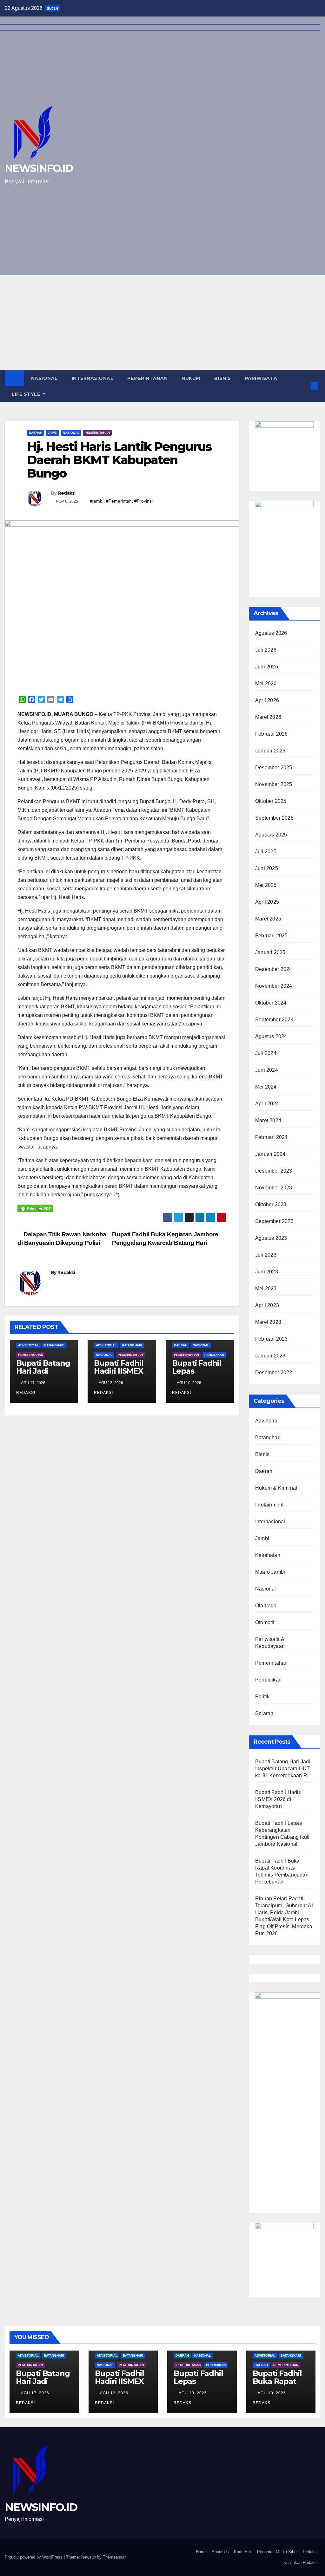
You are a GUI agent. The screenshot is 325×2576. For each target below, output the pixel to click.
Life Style (27, 394)
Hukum (191, 378)
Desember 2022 (274, 1373)
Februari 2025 (272, 936)
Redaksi (67, 493)
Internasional (93, 378)
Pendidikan (214, 1355)
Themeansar (114, 2557)
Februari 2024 (272, 1137)
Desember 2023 (274, 1171)
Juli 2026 (266, 650)
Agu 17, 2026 (35, 2393)
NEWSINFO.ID (41, 2507)
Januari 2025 (270, 952)
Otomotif (265, 1622)
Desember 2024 (274, 969)
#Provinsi (143, 501)
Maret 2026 (268, 717)
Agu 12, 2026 (114, 2393)
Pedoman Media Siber (277, 2552)
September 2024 (274, 1020)
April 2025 (267, 902)
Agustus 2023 (271, 1238)
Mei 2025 (266, 885)
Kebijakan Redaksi (301, 2563)
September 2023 (274, 1221)
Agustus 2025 (271, 835)
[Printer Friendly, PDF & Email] (35, 1208)
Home (201, 2552)
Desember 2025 (274, 768)
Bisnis (223, 378)
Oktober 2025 (271, 801)
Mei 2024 (266, 1087)
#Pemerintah (119, 501)
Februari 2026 (272, 734)
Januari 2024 (270, 1154)
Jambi (53, 433)
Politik (262, 1697)
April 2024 (267, 1104)
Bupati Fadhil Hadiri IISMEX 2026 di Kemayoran (119, 1375)
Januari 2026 (270, 751)
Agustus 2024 (271, 1036)
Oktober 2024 (271, 1003)
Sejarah (264, 1713)
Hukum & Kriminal (276, 1488)
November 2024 (274, 986)
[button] (304, 386)
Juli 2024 (266, 1053)
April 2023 (267, 1305)
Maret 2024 (268, 1120)
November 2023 (274, 1188)
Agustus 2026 (271, 633)
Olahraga (266, 1606)
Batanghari (54, 1345)
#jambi (97, 501)
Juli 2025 (266, 852)
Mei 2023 (266, 1288)
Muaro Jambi (270, 1572)
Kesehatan (268, 1555)
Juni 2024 (267, 1070)
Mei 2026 (266, 683)
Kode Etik (243, 2552)
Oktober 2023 (271, 1204)
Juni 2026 (267, 667)
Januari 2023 (270, 1356)
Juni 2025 (267, 868)
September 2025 (274, 818)
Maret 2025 (268, 919)
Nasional (44, 378)
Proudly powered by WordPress (34, 2557)
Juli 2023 (266, 1255)
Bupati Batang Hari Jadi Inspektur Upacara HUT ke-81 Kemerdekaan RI (283, 1769)
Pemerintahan (147, 378)
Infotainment (269, 1505)
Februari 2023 (272, 1339)
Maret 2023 (268, 1322)
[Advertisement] (162, 323)
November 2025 (274, 784)
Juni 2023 (267, 1272)
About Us (220, 2552)
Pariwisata (261, 378)
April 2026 (267, 700)
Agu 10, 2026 (193, 2393)
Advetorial (28, 1345)
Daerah (36, 433)
